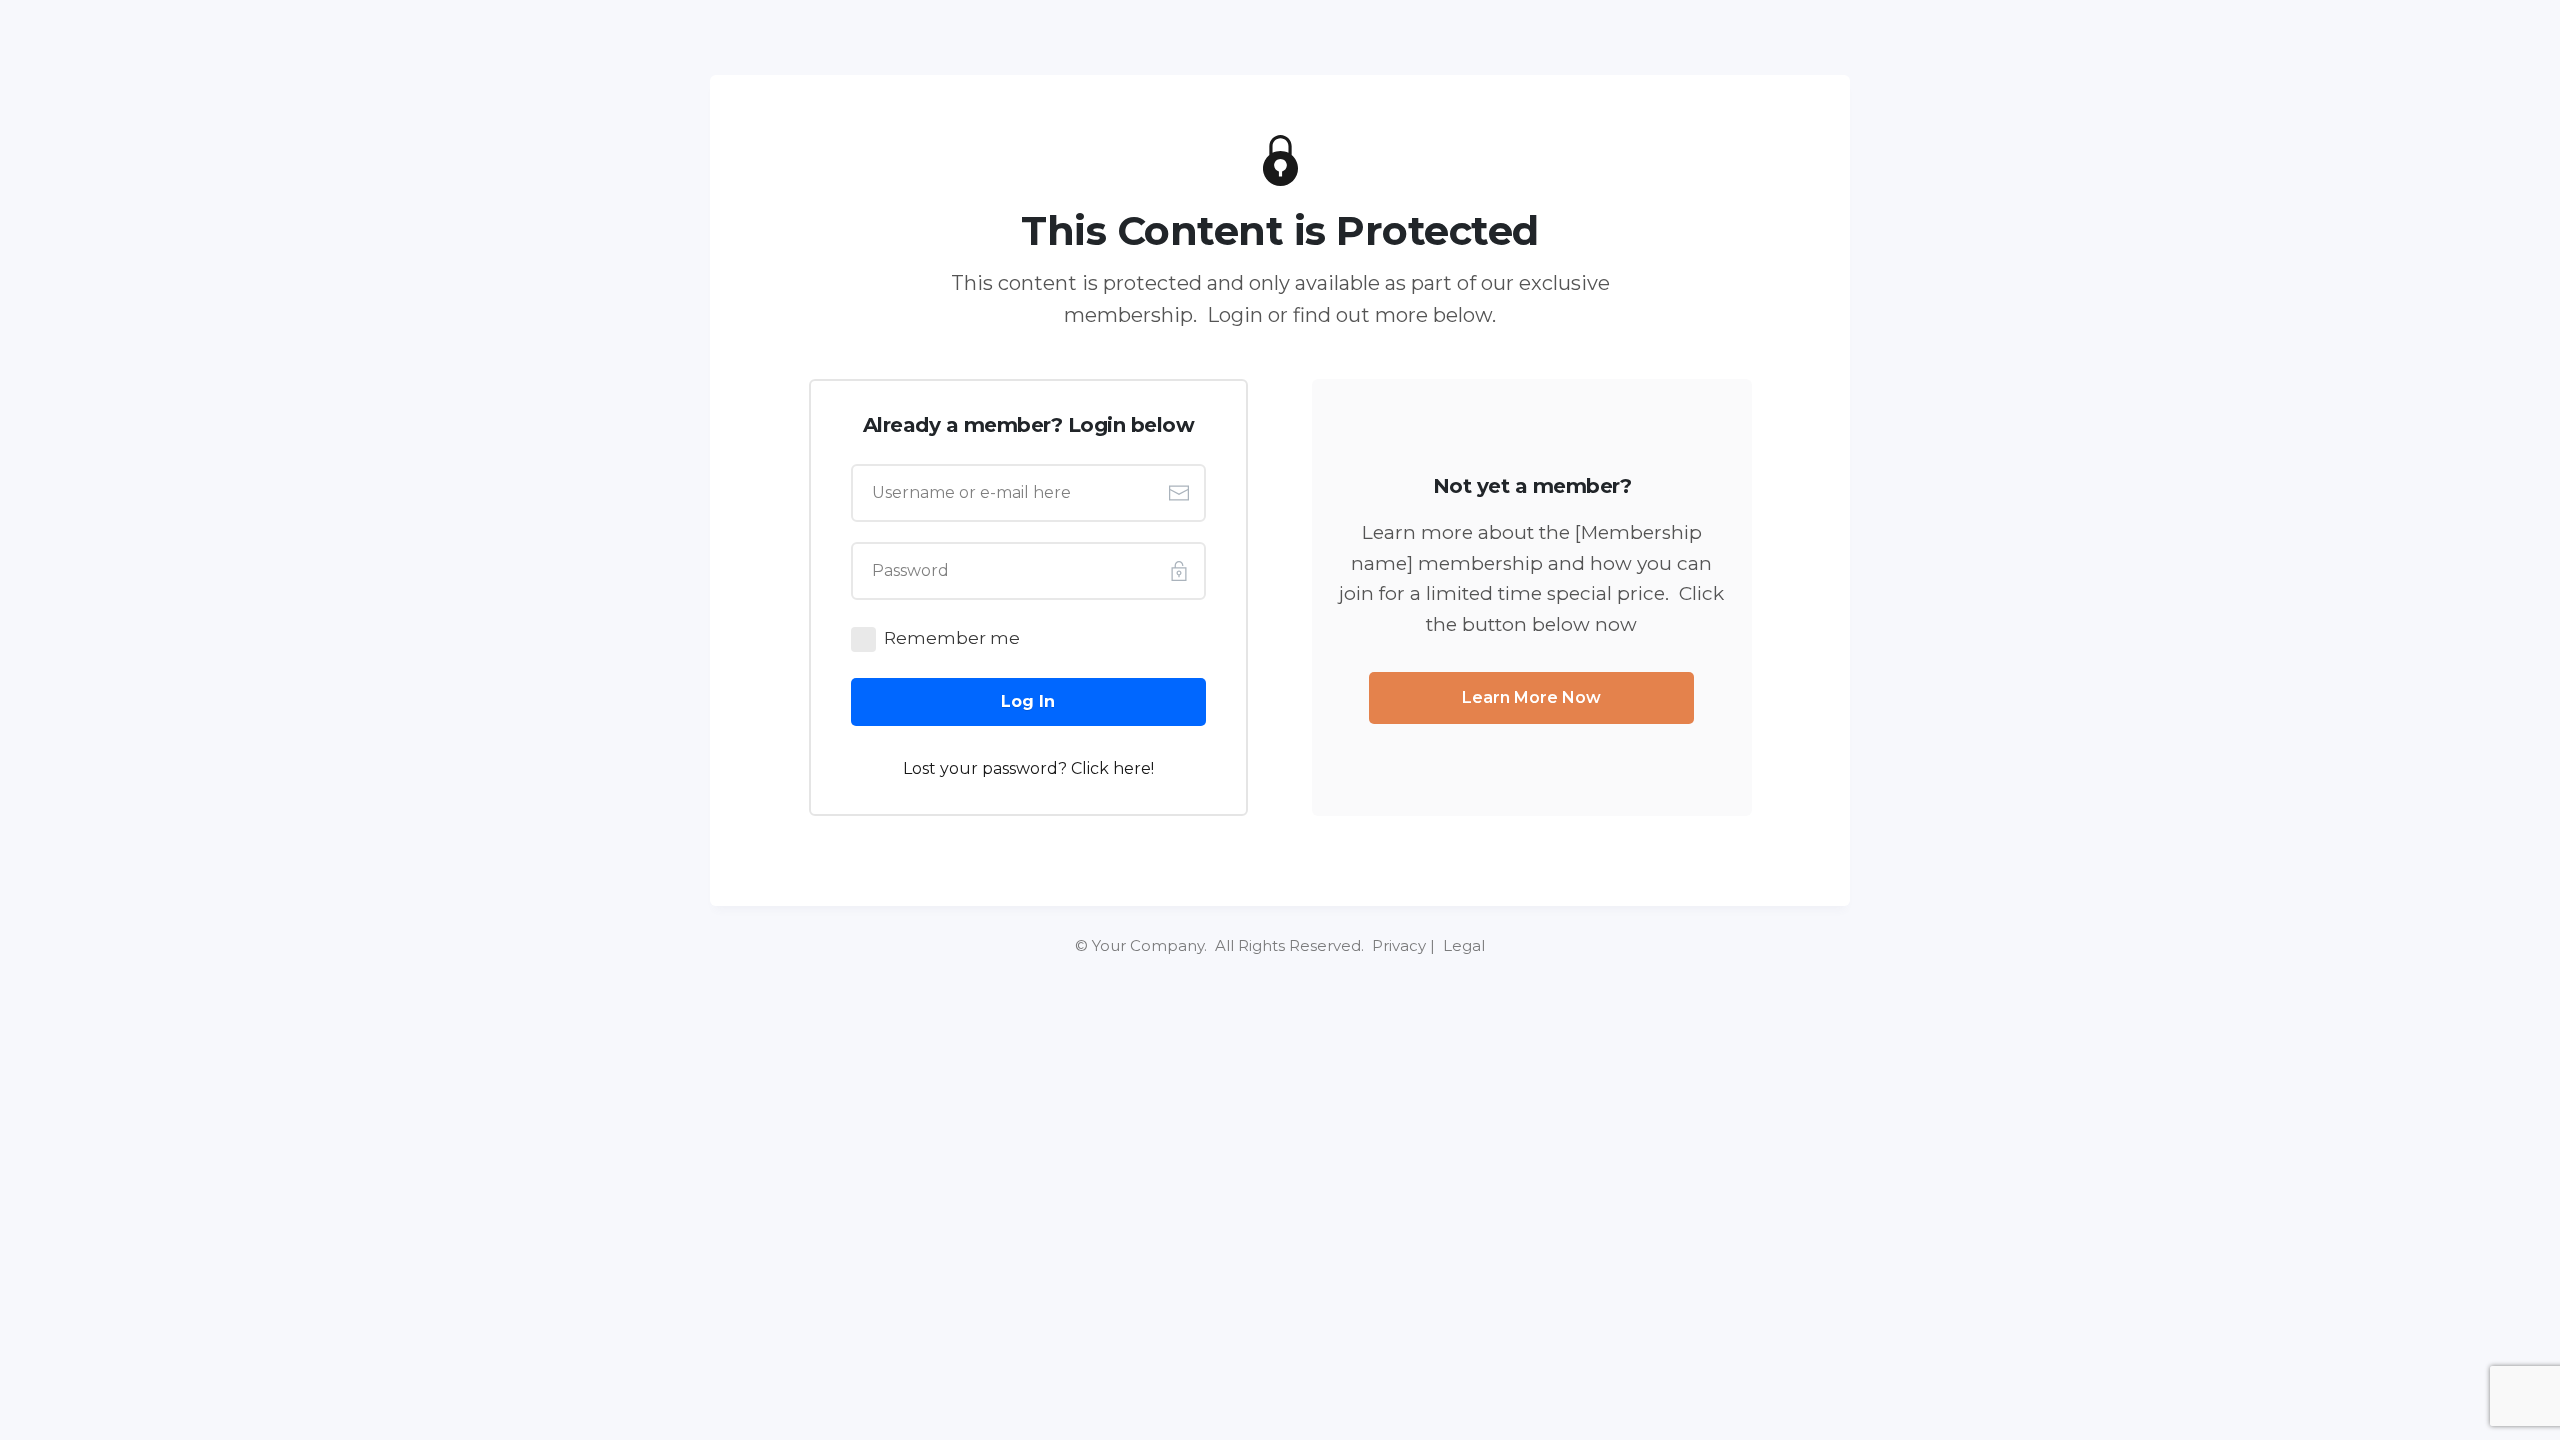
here (1132, 768)
